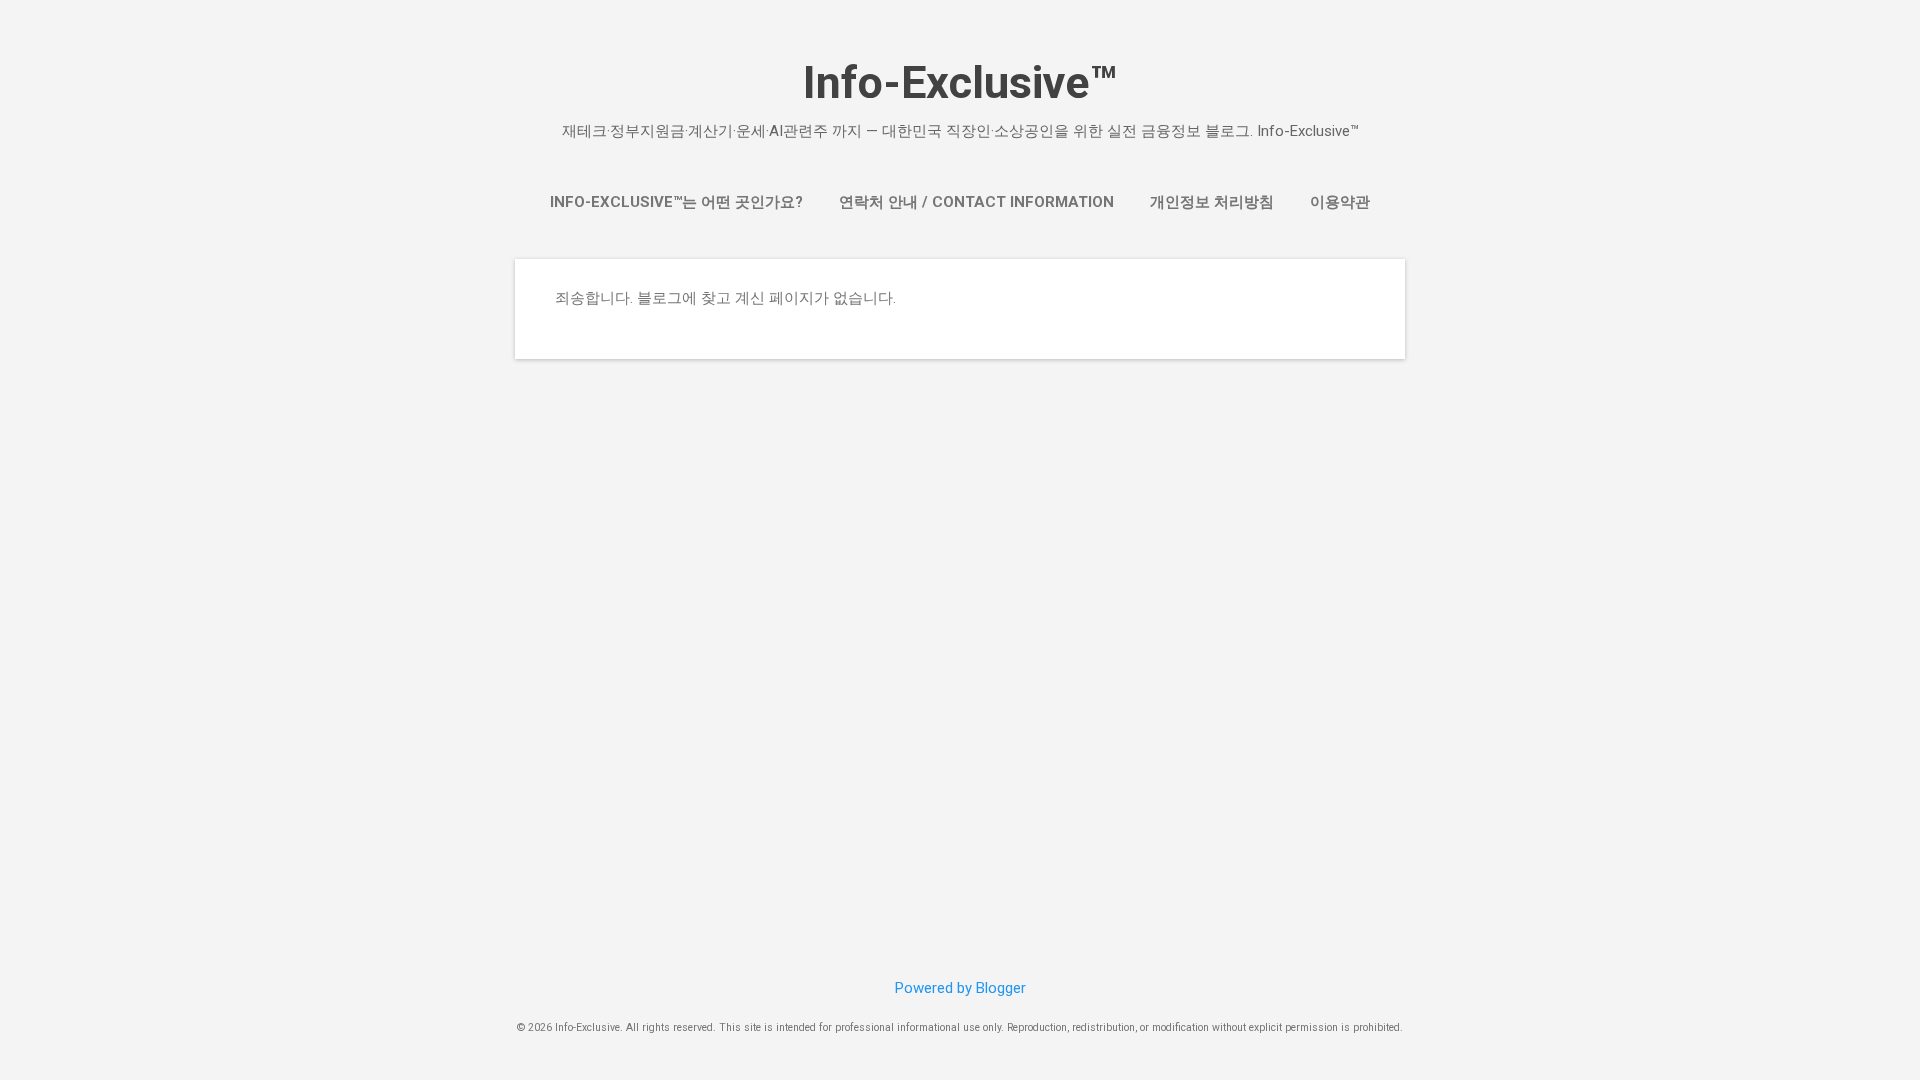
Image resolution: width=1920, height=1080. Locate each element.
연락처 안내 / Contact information (976, 202)
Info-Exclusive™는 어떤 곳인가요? (676, 202)
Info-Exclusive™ (960, 82)
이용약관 (1340, 202)
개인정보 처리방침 (1212, 202)
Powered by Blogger (960, 988)
